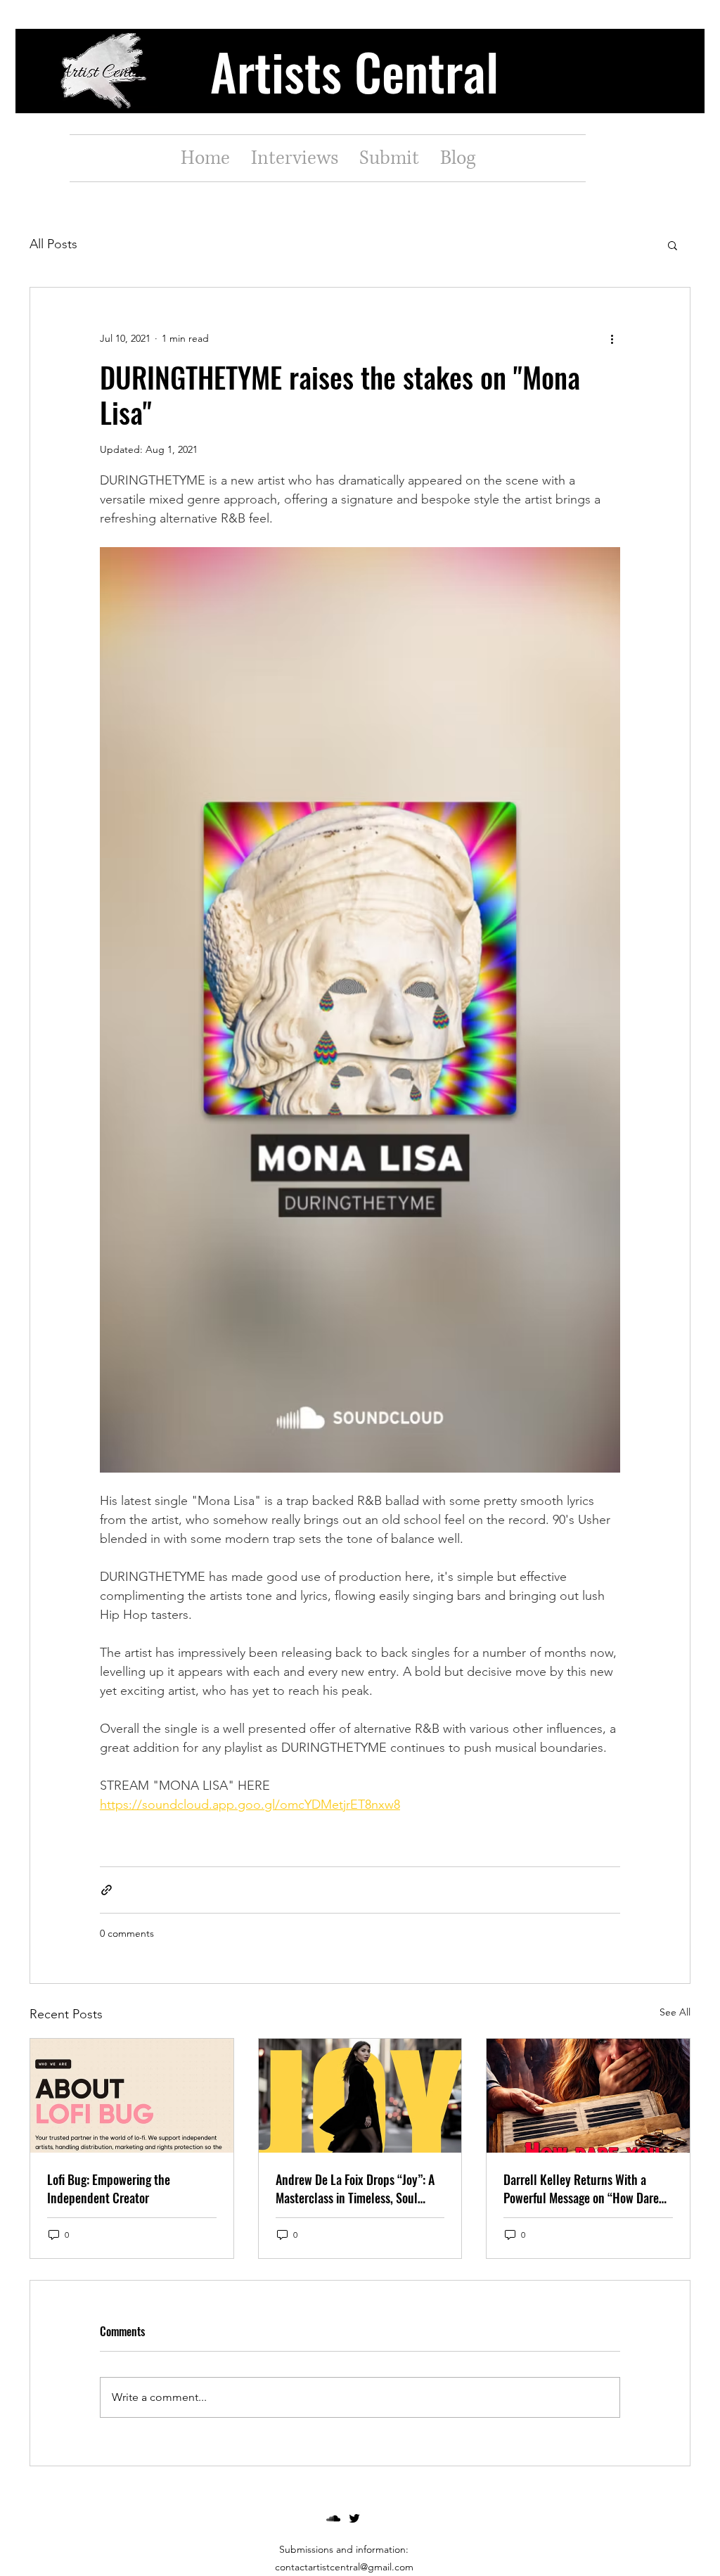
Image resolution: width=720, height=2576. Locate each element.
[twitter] (354, 2518)
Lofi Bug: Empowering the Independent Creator (109, 2189)
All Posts (53, 244)
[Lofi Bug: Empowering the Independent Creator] (132, 2096)
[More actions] (612, 338)
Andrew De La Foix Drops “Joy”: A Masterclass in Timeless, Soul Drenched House (355, 2189)
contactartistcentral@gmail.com (344, 2567)
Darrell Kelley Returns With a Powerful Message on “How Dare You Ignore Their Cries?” (581, 2189)
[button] (673, 245)
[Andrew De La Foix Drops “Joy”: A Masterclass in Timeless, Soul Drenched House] (360, 2096)
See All (675, 2012)
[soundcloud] (333, 2518)
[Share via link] (107, 1890)
